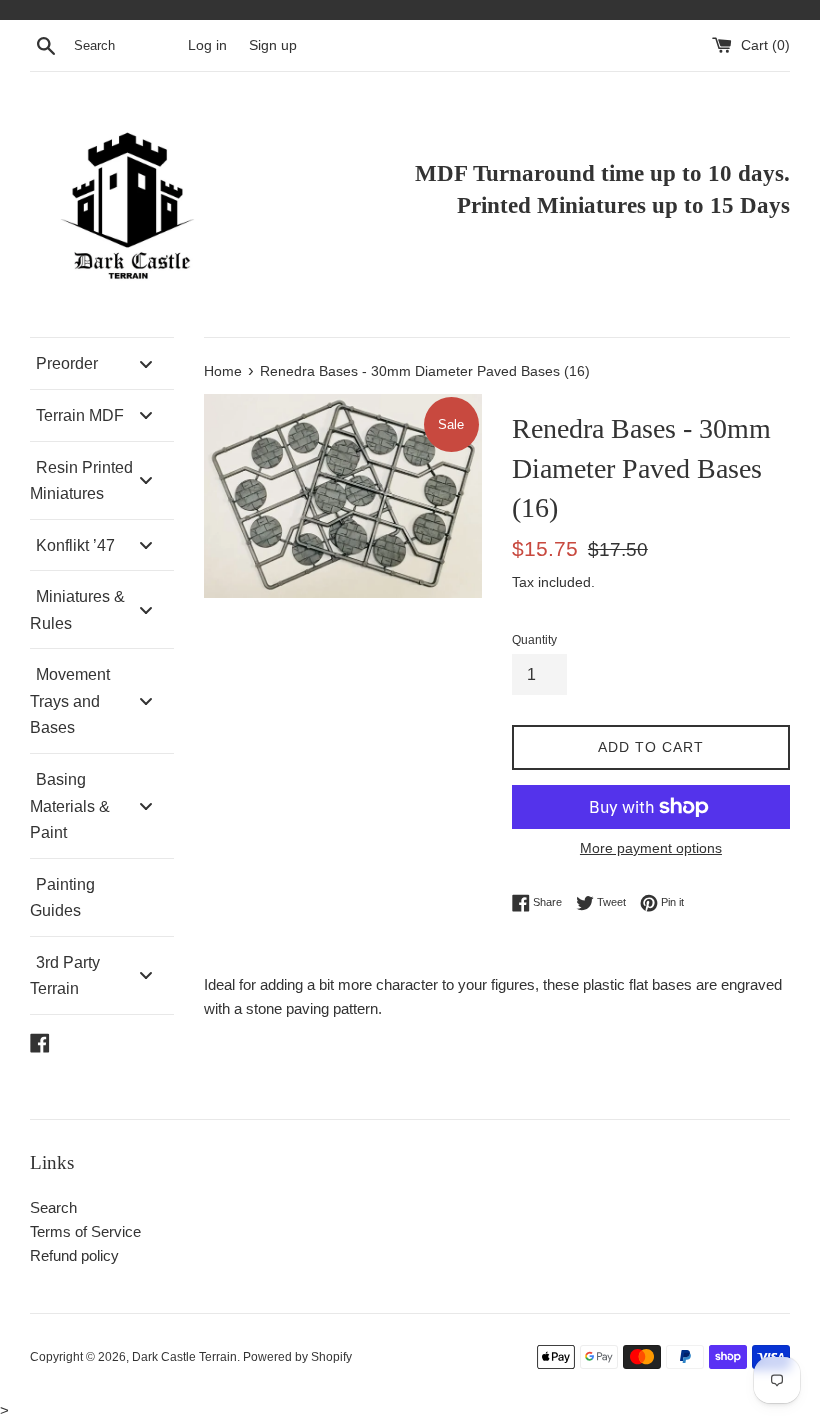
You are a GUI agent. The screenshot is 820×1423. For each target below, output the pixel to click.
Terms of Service (85, 1231)
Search (53, 1207)
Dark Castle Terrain (184, 1357)
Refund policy (74, 1255)
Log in (207, 45)
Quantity (534, 640)
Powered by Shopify (297, 1357)
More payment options (651, 848)
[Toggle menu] (146, 363)
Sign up (273, 45)
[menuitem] (102, 363)
